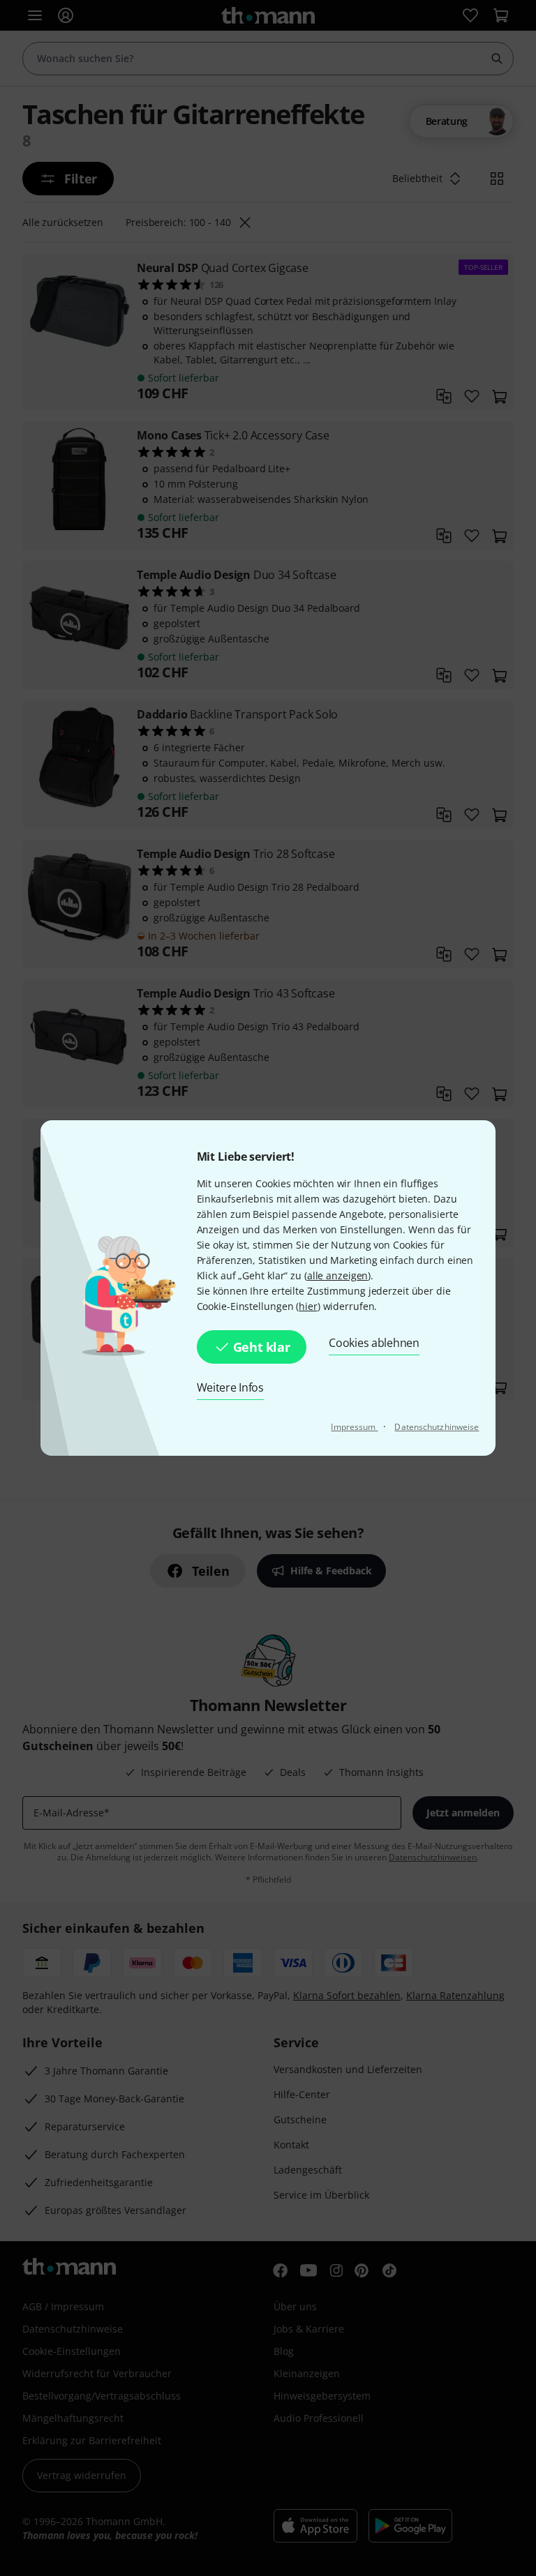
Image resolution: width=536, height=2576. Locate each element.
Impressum (354, 1427)
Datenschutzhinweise (437, 1427)
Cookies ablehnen (374, 1343)
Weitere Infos (230, 1387)
